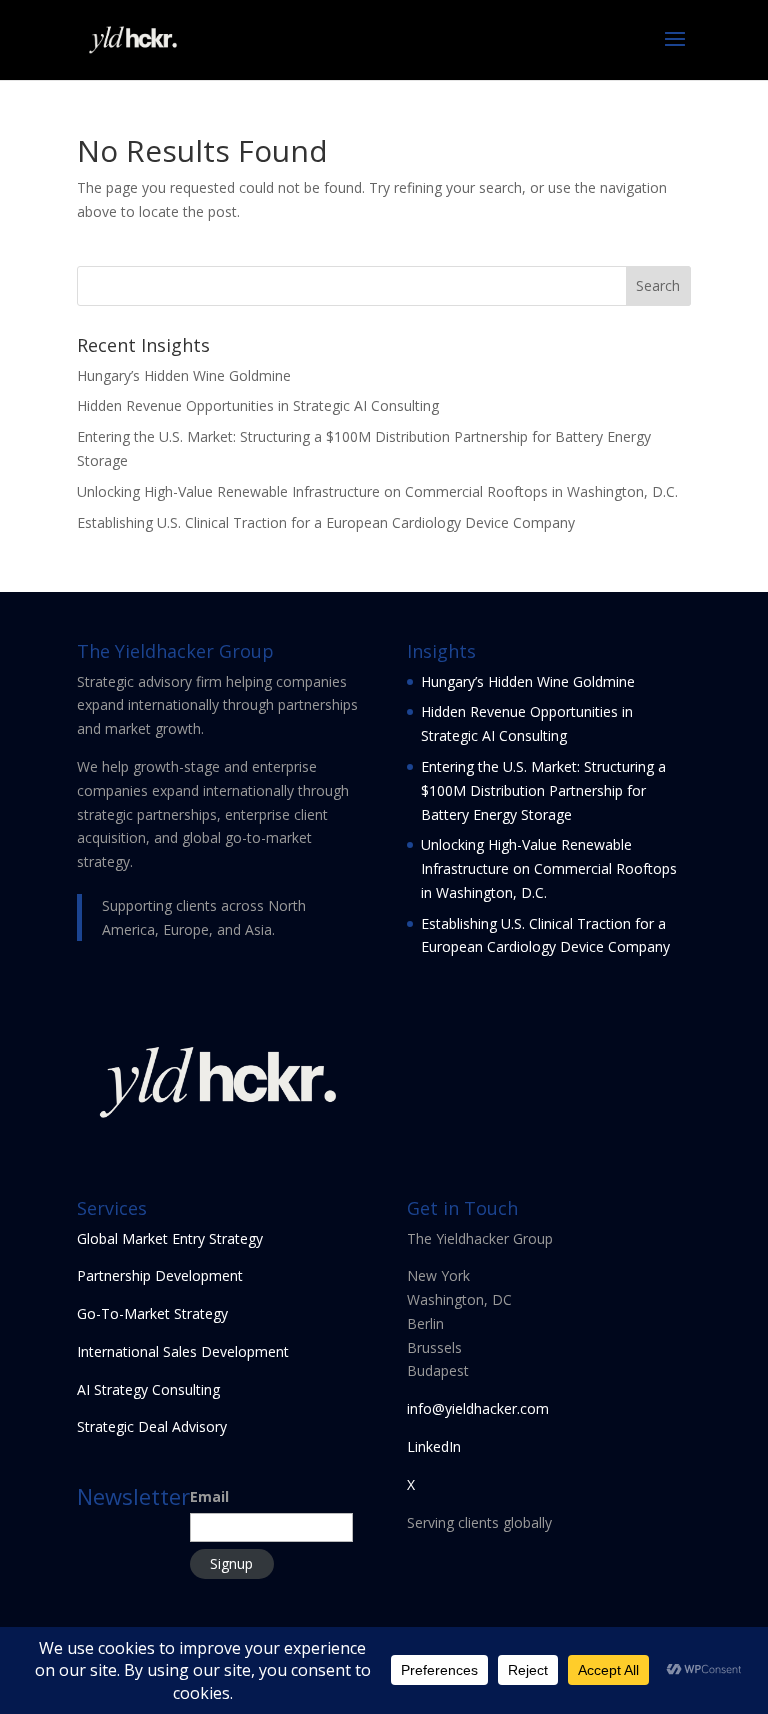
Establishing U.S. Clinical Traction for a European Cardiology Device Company (326, 522)
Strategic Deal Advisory (152, 1426)
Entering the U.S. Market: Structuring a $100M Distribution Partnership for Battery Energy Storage (543, 790)
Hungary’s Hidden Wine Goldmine (184, 375)
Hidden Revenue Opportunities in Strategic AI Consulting (258, 405)
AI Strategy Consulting (148, 1389)
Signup (231, 1563)
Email (209, 1496)
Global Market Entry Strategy (170, 1238)
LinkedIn (434, 1446)
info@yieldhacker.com (478, 1408)
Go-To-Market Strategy (152, 1313)
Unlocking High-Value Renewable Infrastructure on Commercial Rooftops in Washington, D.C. (377, 491)
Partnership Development (160, 1275)
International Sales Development (183, 1351)
